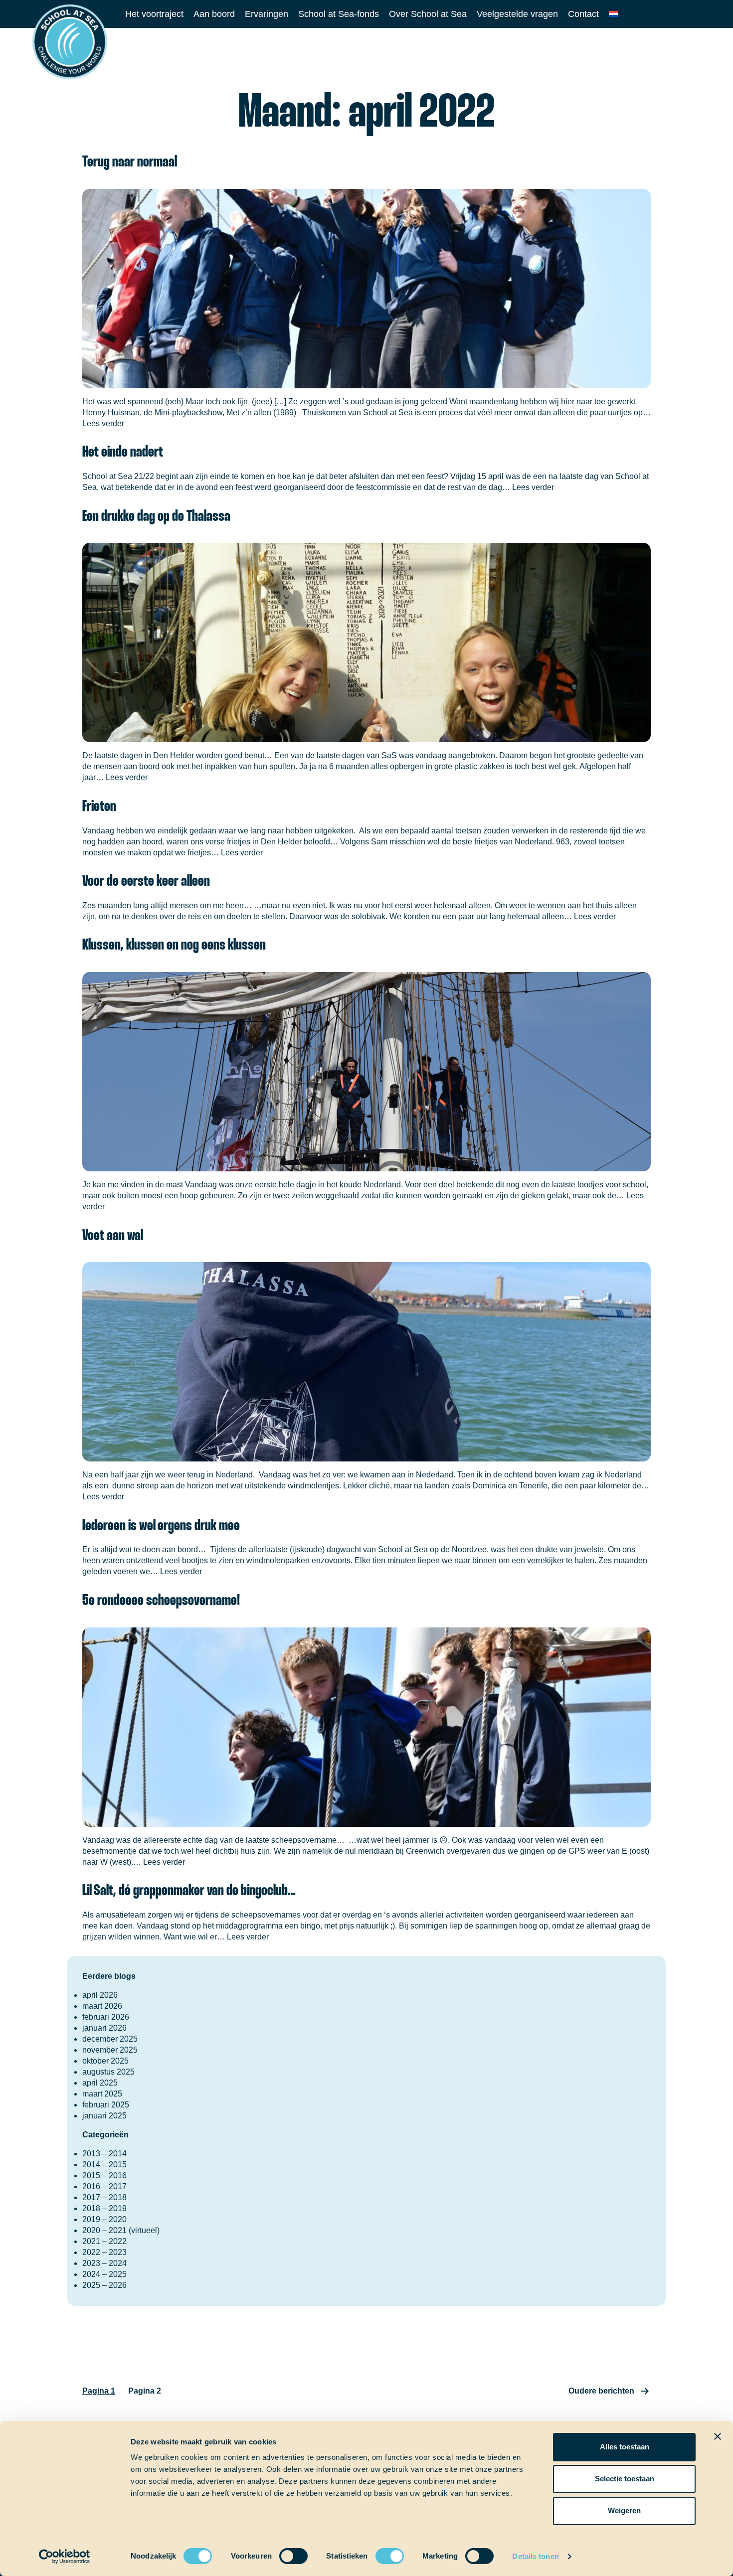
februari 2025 (106, 2105)
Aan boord (214, 14)
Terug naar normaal (130, 162)
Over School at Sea (428, 14)
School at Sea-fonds (339, 14)
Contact (583, 14)
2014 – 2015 (104, 2165)
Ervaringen (267, 14)
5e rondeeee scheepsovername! (161, 1601)
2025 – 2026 (104, 2285)
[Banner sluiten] (718, 2436)
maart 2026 (102, 2006)
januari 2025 (104, 2116)
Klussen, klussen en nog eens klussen (175, 945)
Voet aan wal (113, 1236)
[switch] (284, 2553)
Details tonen (535, 2556)
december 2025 (110, 2039)
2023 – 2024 (104, 2263)
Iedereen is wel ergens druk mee (161, 1526)
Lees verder (103, 423)
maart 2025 (102, 2094)
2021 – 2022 (104, 2241)
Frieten (99, 807)
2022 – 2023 (104, 2252)
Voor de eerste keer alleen (146, 882)
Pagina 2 (145, 2391)
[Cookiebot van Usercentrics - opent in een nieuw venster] (65, 2557)
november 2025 (110, 2050)
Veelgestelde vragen (517, 14)
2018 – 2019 (104, 2208)
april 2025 (100, 2083)
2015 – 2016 (104, 2175)
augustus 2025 (108, 2072)
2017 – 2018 (104, 2197)
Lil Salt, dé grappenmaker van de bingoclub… (189, 1891)
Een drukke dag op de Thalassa (156, 517)
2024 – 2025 (104, 2274)
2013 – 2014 (104, 2154)
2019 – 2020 (104, 2219)
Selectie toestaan (625, 2479)
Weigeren (624, 2510)
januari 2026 (104, 2028)
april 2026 (100, 1995)
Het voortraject (154, 14)
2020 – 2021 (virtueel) (121, 2230)
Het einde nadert (123, 452)
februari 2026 (106, 2017)
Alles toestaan (625, 2447)
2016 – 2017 (104, 2186)
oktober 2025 (105, 2061)
